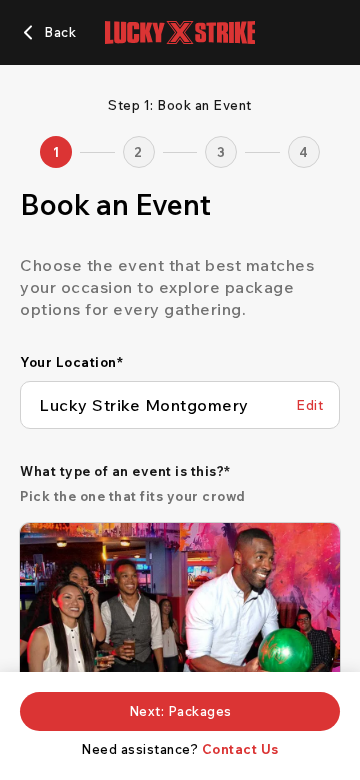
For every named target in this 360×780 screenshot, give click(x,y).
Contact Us (240, 749)
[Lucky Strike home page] (180, 32)
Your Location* (71, 362)
